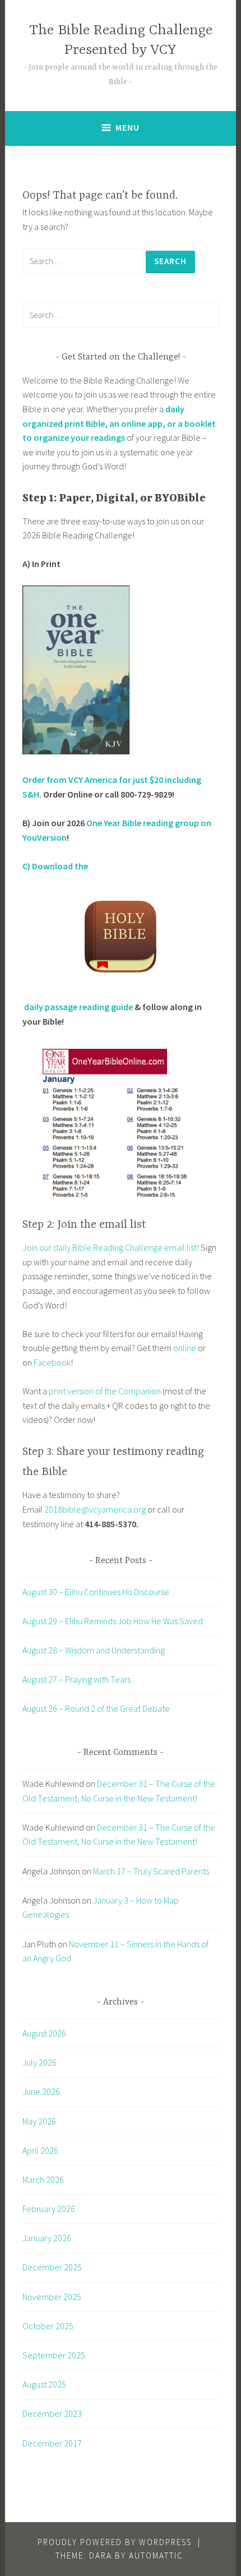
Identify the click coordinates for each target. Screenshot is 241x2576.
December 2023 (52, 2413)
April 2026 (40, 2150)
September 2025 (54, 2355)
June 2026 (41, 2091)
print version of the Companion (105, 1391)
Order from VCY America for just (86, 780)
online (186, 1348)
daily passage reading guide (78, 1007)
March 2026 (43, 2179)
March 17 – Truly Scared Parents (151, 1871)
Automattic (156, 2556)
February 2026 (49, 2209)
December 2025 (52, 2267)
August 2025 (44, 2384)
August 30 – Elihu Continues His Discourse (96, 1592)
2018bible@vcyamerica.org (95, 1509)
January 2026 (47, 2238)
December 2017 (52, 2443)
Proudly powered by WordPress (115, 2542)
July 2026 (40, 2062)
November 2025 (52, 2297)
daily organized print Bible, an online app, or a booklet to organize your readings (119, 423)
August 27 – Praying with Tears (77, 1679)
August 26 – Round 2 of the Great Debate (96, 1708)
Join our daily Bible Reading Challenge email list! (111, 1247)
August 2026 (44, 2033)
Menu (128, 128)
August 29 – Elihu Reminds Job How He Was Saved (113, 1621)
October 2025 (48, 2326)
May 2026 (39, 2121)
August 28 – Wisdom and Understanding (94, 1650)
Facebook (52, 1362)
